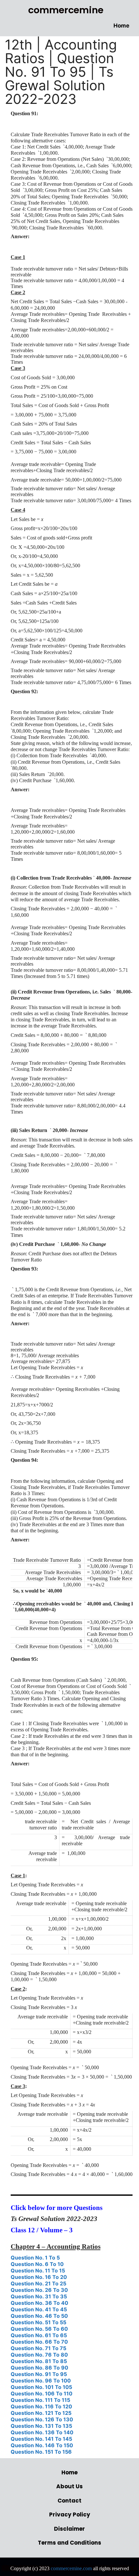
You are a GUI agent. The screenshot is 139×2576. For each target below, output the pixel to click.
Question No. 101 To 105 (41, 2387)
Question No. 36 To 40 (39, 2303)
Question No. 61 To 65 (39, 2335)
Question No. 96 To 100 (41, 2381)
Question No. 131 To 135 (41, 2426)
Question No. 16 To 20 (39, 2277)
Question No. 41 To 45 (39, 2309)
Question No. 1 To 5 (35, 2258)
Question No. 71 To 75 (38, 2348)
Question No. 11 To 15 (38, 2271)
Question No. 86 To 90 (39, 2368)
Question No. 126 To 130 (42, 2419)
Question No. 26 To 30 (39, 2290)
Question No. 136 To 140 (42, 2432)
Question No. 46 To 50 (39, 2316)
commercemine (66, 10)
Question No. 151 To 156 (41, 2452)
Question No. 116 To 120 (41, 2406)
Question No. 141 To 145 (41, 2439)
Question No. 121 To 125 (41, 2413)
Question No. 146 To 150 (42, 2445)
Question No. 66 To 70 (39, 2342)
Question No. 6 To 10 (37, 2264)
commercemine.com (71, 2568)
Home (121, 26)
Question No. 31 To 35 (39, 2296)
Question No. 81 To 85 (39, 2361)
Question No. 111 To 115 (40, 2400)
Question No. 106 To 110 (42, 2393)
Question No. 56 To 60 (39, 2329)
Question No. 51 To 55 (38, 2322)
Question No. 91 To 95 (39, 2374)
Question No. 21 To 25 (38, 2283)
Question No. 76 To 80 (39, 2355)
